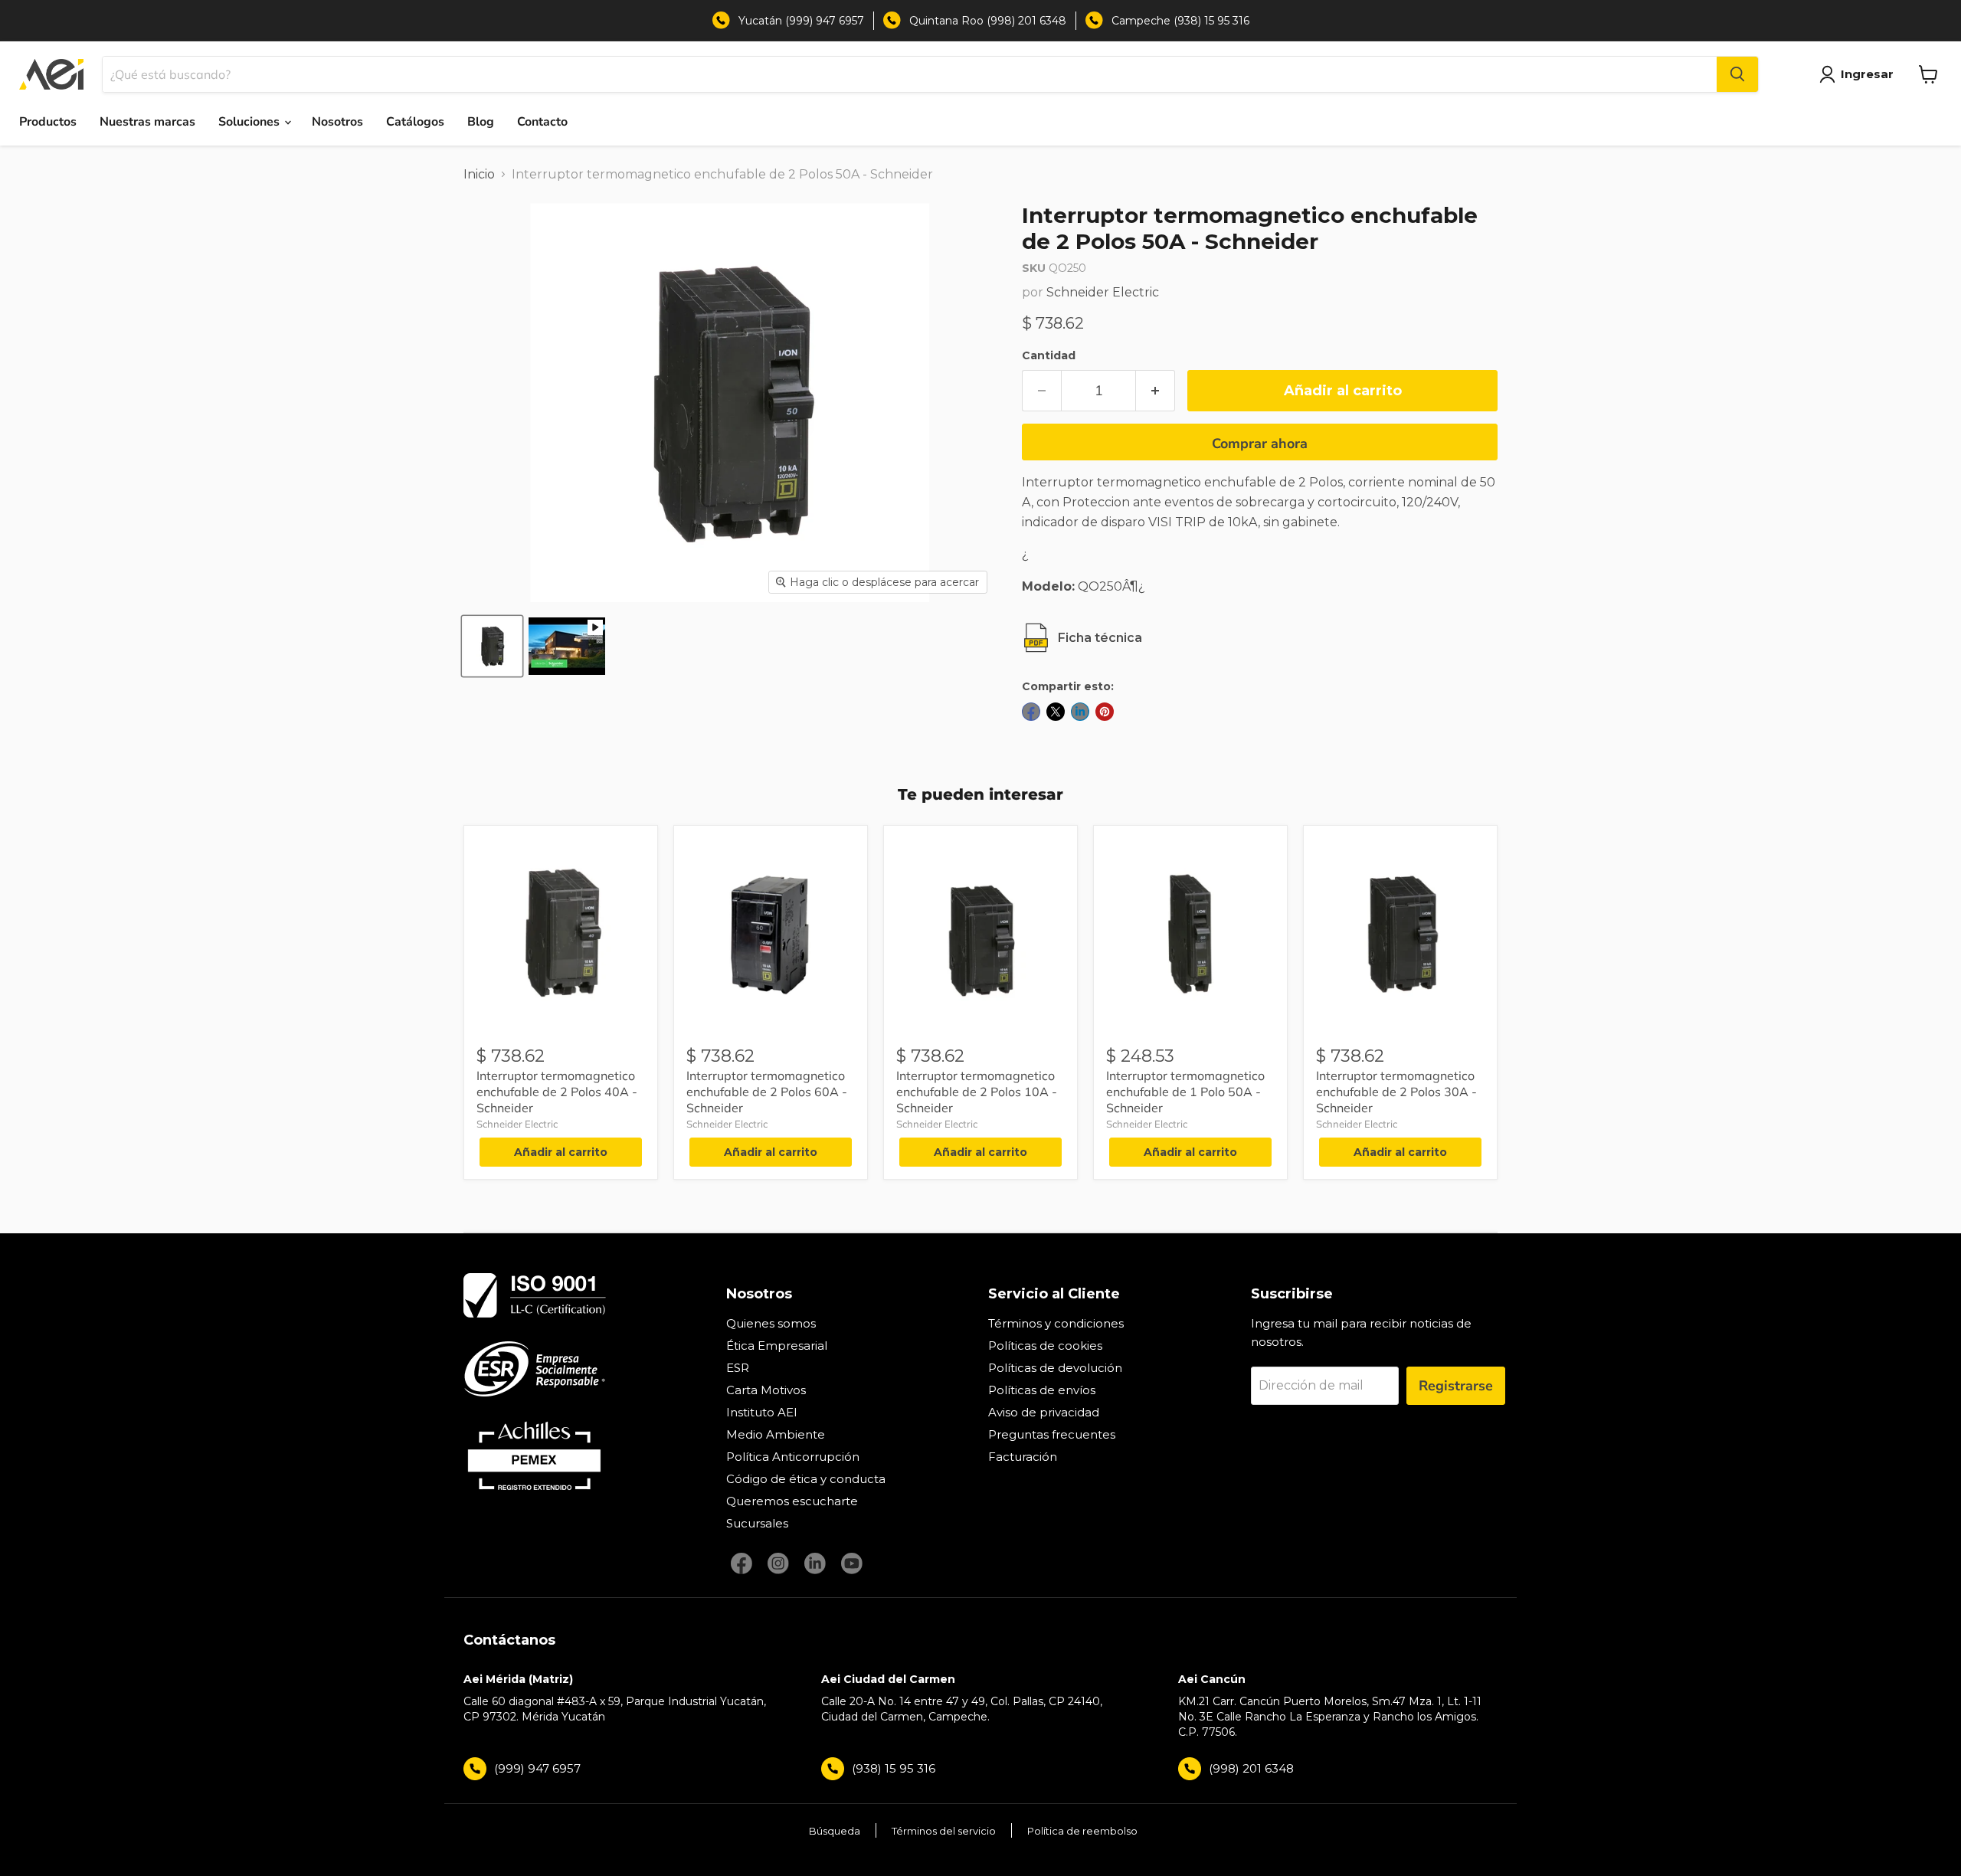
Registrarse (1456, 1386)
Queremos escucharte (792, 1501)
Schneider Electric (1103, 292)
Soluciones (250, 122)
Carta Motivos (766, 1390)
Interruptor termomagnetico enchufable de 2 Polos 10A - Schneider (977, 1092)
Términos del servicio (944, 1831)
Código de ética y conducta (806, 1479)
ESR (738, 1368)
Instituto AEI (762, 1412)
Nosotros (337, 122)
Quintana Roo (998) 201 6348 (988, 21)
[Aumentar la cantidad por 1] (1156, 391)
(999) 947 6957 (537, 1768)
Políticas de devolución (1055, 1368)
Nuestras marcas (147, 122)
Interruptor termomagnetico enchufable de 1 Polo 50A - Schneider (1185, 1092)
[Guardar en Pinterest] (1105, 712)
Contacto (542, 122)
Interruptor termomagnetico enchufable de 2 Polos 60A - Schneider (767, 1092)
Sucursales (757, 1523)
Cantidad (1049, 355)
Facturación (1023, 1457)
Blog (481, 122)
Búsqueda (835, 1831)
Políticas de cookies (1045, 1346)
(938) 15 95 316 (894, 1768)
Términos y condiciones (1056, 1323)
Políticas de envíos (1042, 1390)
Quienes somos (771, 1323)
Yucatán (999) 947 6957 (801, 21)
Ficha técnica (1100, 638)
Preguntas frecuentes (1052, 1434)
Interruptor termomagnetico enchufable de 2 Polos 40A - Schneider (557, 1092)
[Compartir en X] (1056, 712)
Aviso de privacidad (1044, 1412)
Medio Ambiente (776, 1434)
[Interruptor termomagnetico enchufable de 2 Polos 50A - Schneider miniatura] (492, 646)
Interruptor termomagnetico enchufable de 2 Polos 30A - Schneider (1396, 1092)
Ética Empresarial (777, 1346)
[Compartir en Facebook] (1031, 712)
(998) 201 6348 (1251, 1768)
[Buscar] (1737, 74)
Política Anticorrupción (793, 1457)
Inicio (479, 174)
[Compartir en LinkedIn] (1080, 712)
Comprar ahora (1260, 444)
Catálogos (415, 122)
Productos (48, 122)
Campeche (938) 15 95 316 (1180, 21)
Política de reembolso (1082, 1831)
